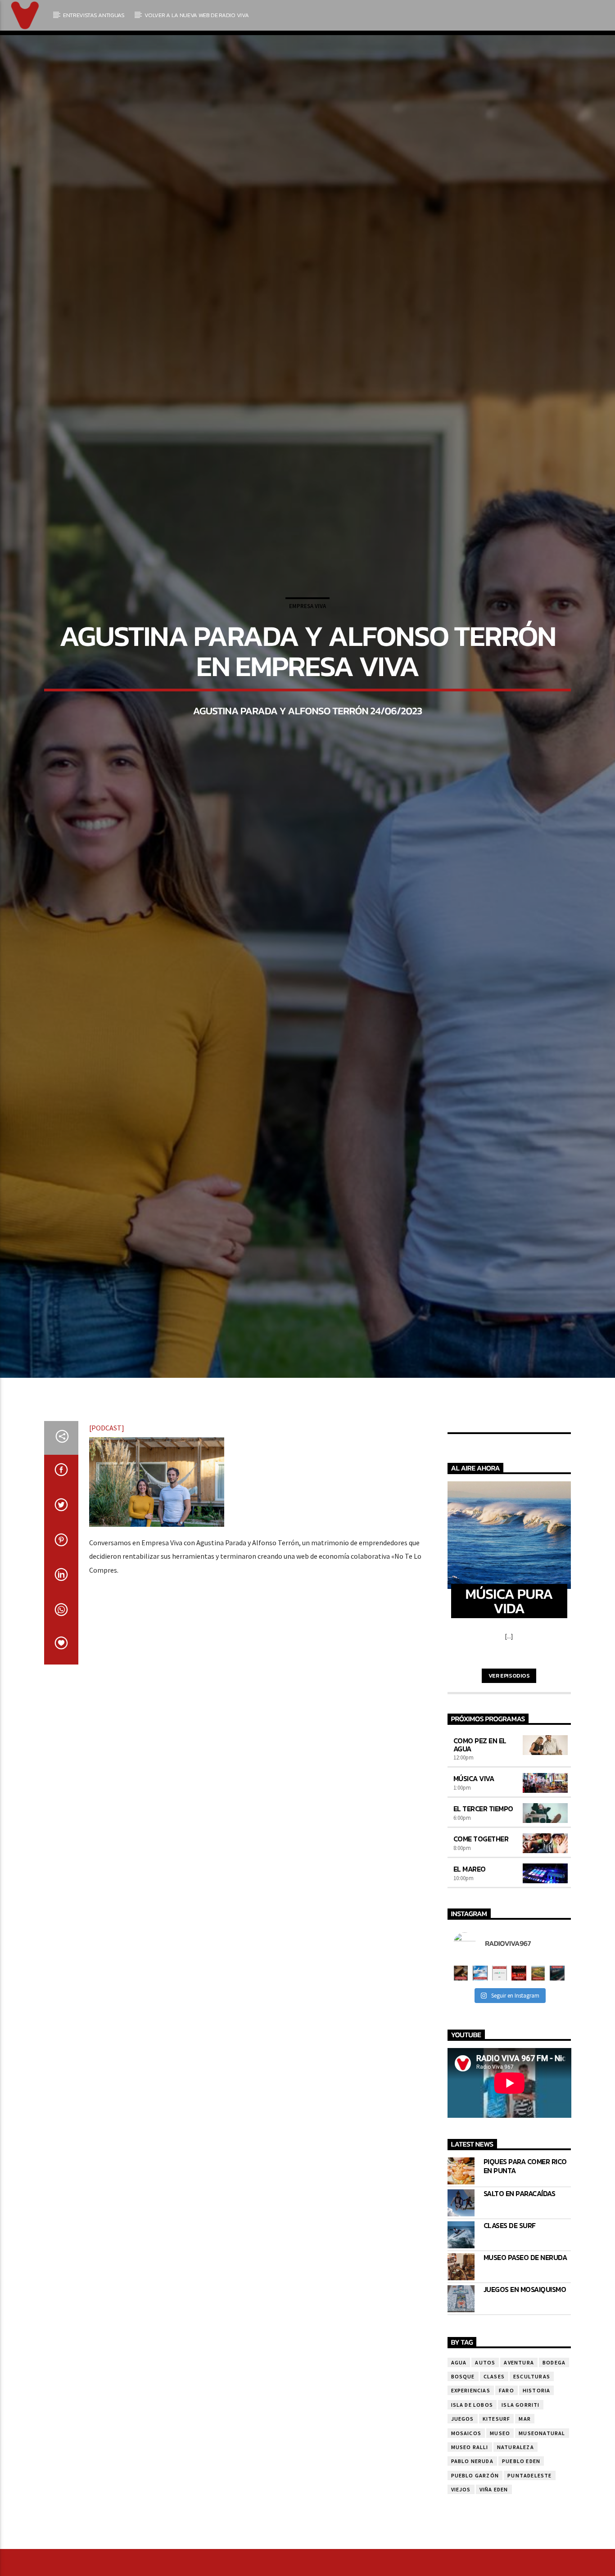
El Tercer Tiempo (483, 1920)
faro (506, 2502)
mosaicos (466, 2544)
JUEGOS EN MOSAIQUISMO (525, 2401)
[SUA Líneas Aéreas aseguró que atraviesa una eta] (480, 2084)
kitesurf (497, 2530)
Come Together (481, 1950)
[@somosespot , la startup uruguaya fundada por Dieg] (500, 2084)
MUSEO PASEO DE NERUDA (525, 2369)
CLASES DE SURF (510, 2337)
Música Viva (474, 1890)
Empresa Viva (307, 658)
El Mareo (470, 1980)
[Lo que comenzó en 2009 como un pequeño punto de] (461, 2084)
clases (494, 2488)
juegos (463, 2530)
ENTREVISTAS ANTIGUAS (94, 15)
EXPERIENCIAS (471, 2502)
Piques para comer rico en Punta (525, 2277)
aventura (519, 2474)
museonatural (542, 2544)
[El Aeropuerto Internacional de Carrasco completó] (557, 2084)
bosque (463, 2488)
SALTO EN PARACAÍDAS (520, 2305)
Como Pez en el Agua (480, 1856)
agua (459, 2474)
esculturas (532, 2488)
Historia (537, 2502)
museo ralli (470, 2558)
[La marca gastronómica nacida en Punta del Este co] (519, 2084)
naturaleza (516, 2558)
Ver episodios (509, 1787)
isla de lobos (472, 2516)
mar (525, 2530)
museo (500, 2544)
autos (485, 2474)
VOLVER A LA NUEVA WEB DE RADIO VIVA (197, 15)
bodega (554, 2474)
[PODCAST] (107, 1539)
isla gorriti (520, 2516)
